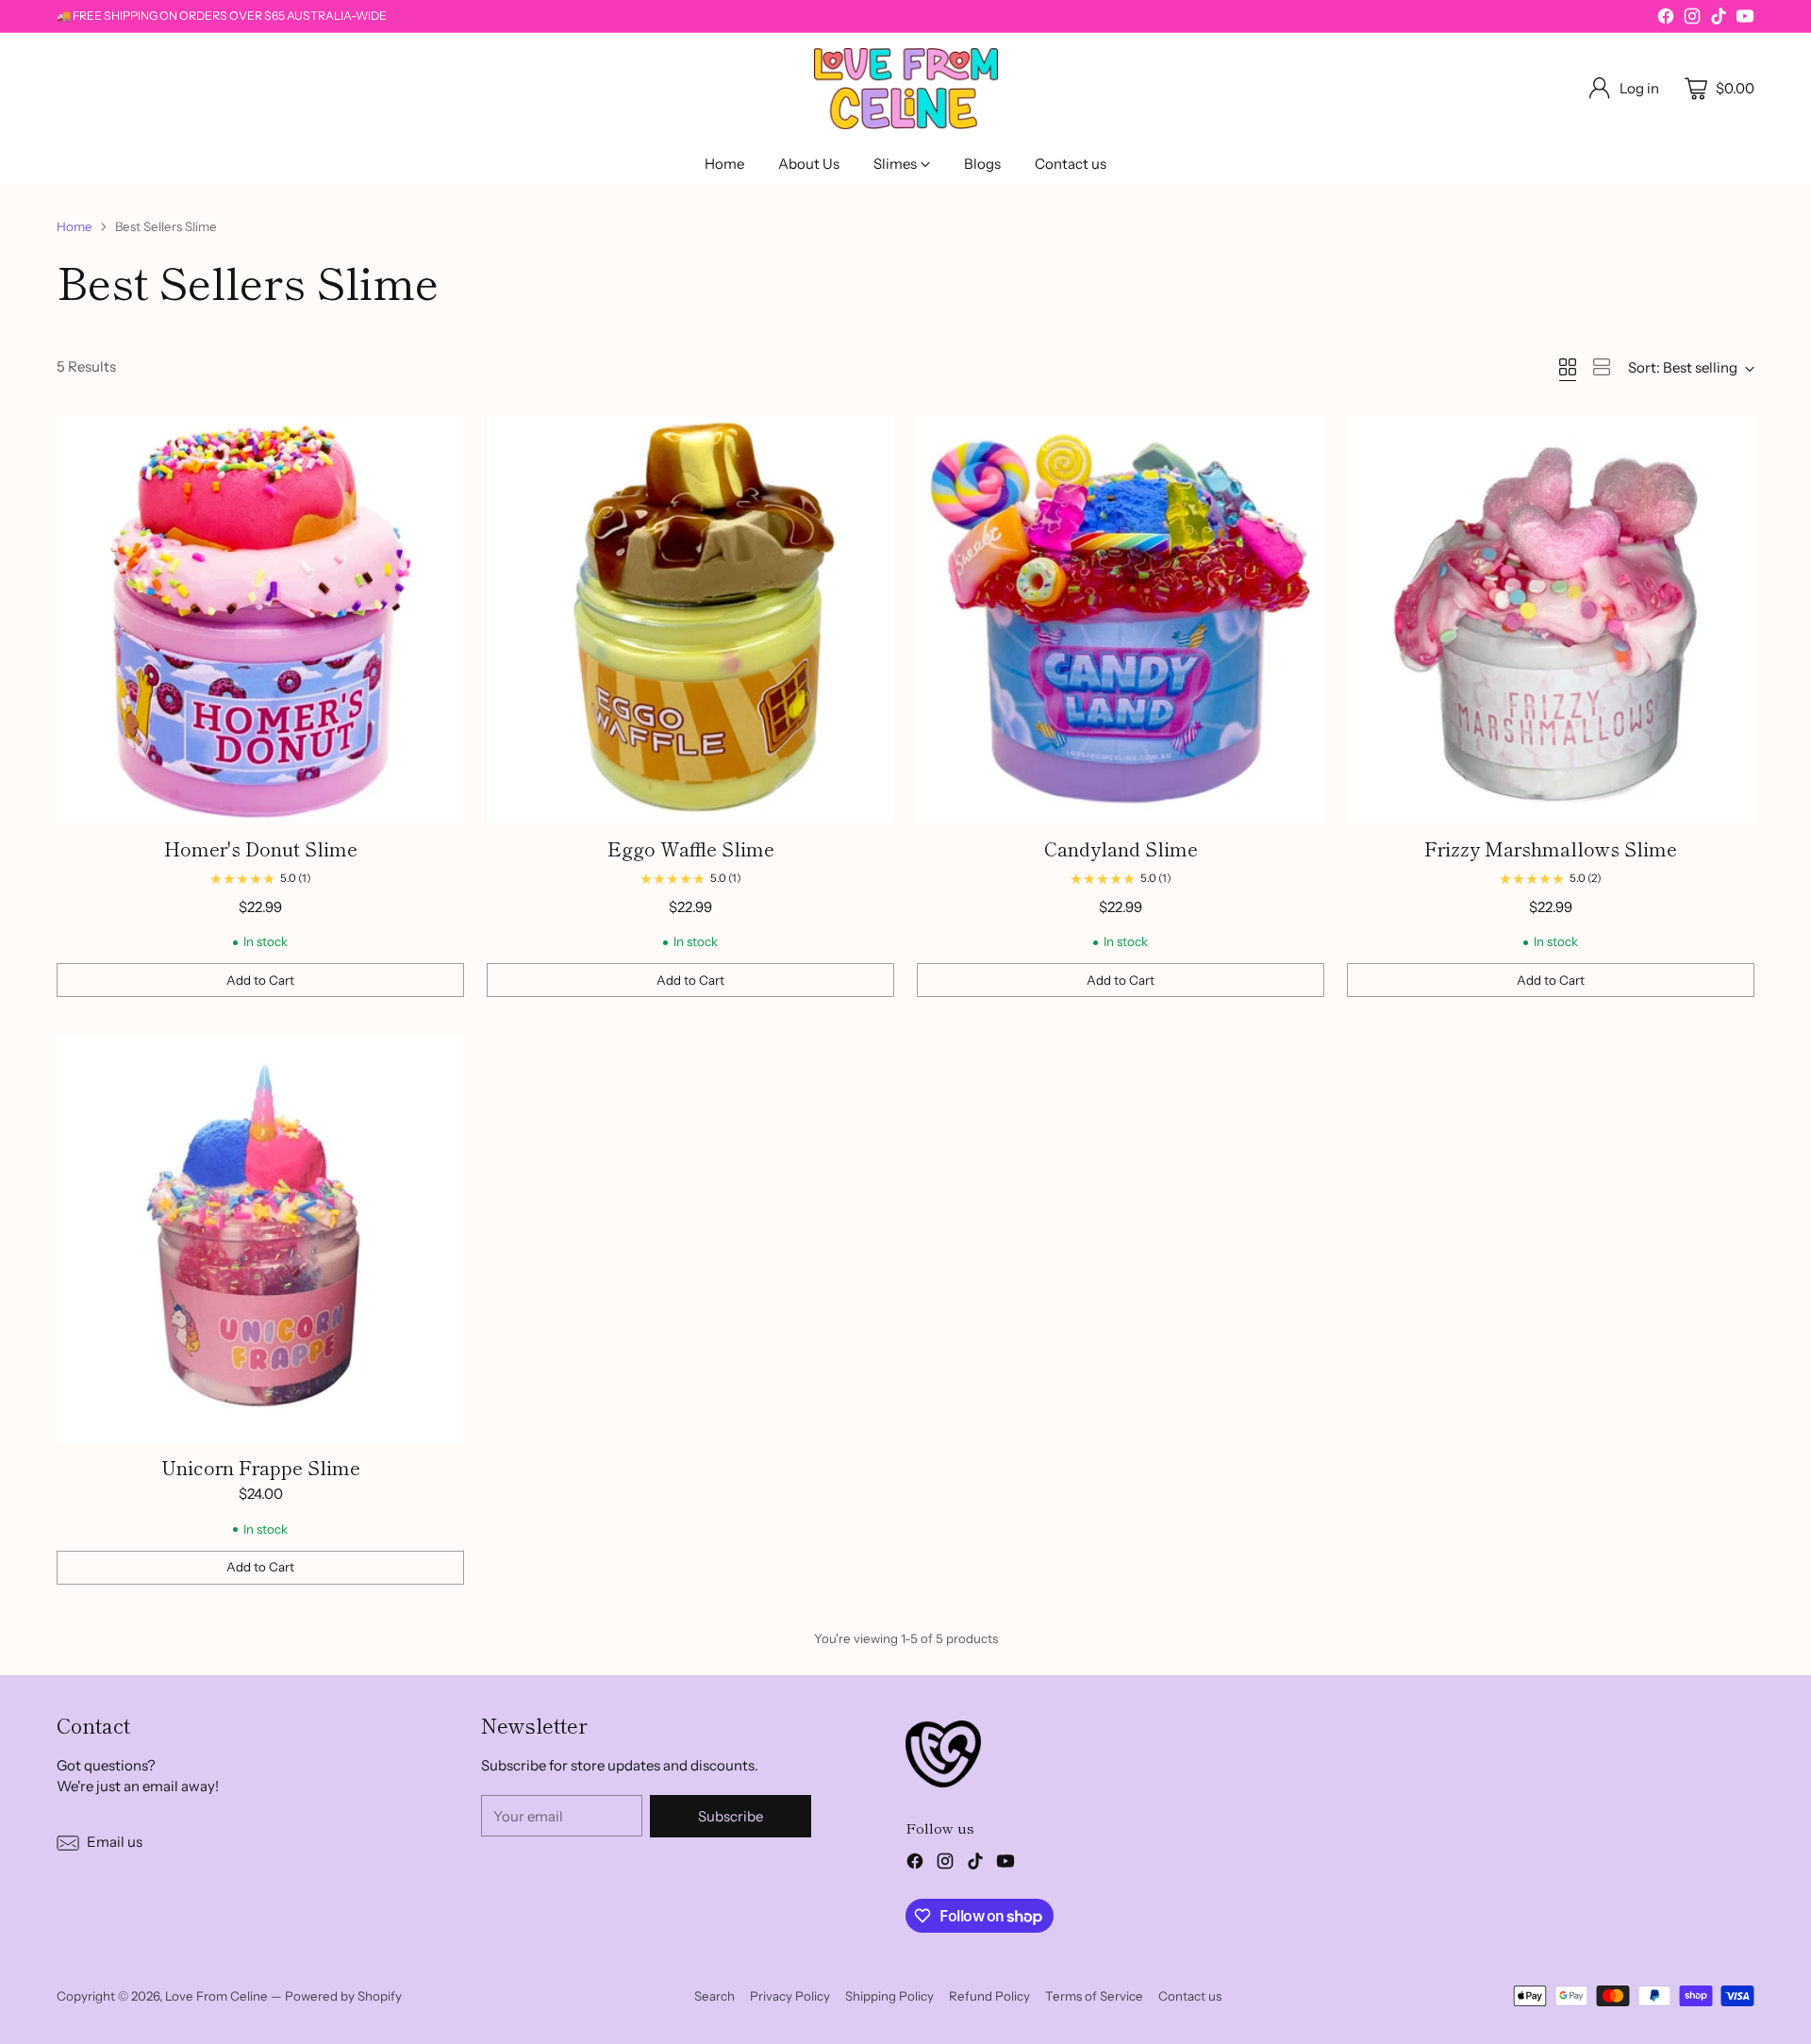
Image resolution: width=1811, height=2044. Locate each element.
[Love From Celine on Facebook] (1666, 19)
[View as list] (1602, 367)
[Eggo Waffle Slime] (690, 620)
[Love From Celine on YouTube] (1745, 19)
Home (75, 226)
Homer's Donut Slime (261, 848)
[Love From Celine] (906, 89)
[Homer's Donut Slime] (260, 620)
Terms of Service (1094, 1996)
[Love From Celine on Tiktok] (1719, 19)
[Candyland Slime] (1121, 620)
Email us (115, 1842)
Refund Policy (989, 1996)
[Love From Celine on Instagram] (1692, 19)
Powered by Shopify (343, 1996)
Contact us (1190, 1996)
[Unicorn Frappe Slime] (260, 1238)
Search (714, 1996)
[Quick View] (440, 440)
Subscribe (731, 1816)
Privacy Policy (790, 1996)
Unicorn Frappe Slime (261, 1467)
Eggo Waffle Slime (691, 848)
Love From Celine (216, 1996)
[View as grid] (1568, 367)
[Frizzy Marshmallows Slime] (1551, 620)
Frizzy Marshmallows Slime (1551, 848)
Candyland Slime (1121, 848)
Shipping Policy (889, 1996)
